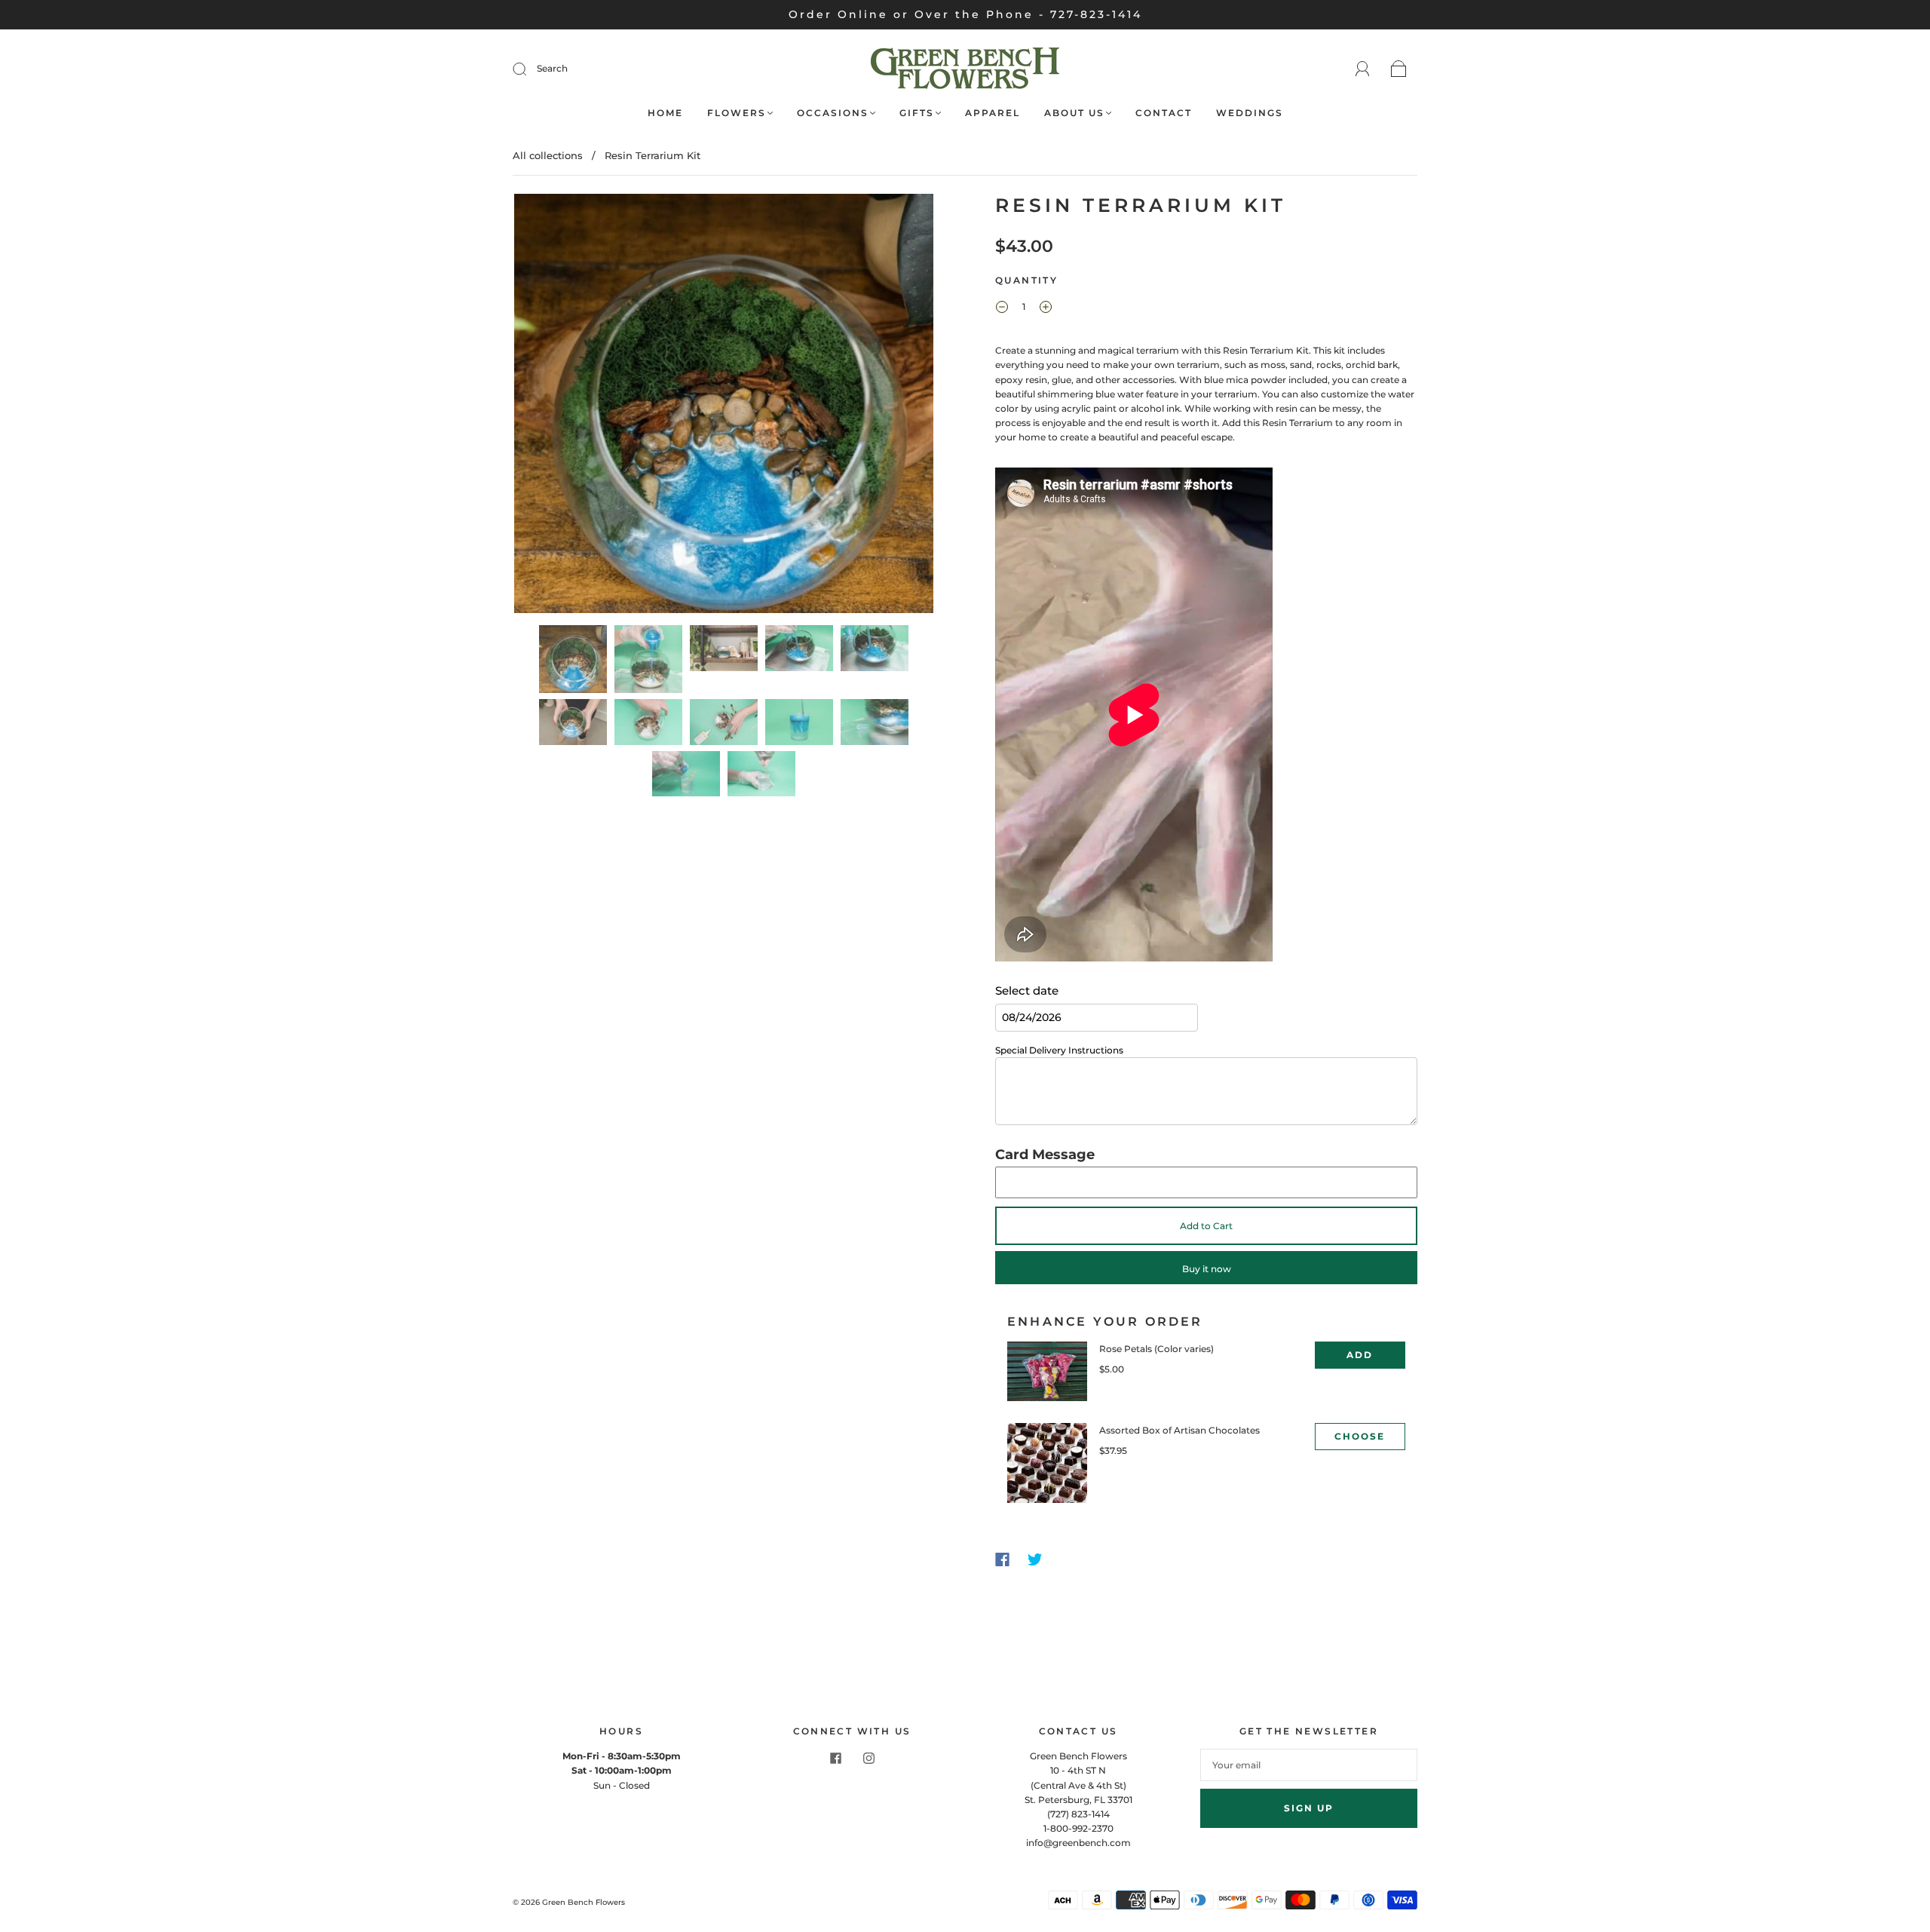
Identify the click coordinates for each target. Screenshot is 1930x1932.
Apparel (993, 113)
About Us (1074, 113)
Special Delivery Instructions (1059, 1050)
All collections (548, 155)
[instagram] (868, 1758)
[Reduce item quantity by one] (1002, 308)
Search (552, 68)
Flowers (737, 113)
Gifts (917, 113)
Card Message (1045, 1155)
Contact (1164, 113)
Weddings (1250, 113)
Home (665, 113)
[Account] (1363, 69)
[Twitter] (1035, 1559)
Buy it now (1207, 1269)
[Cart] (1399, 70)
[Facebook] (1002, 1559)
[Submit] (529, 69)
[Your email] (1309, 1765)
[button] (556, 406)
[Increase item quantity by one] (1046, 308)
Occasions (833, 113)
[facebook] (835, 1758)
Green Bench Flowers (584, 1902)
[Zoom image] (724, 406)
